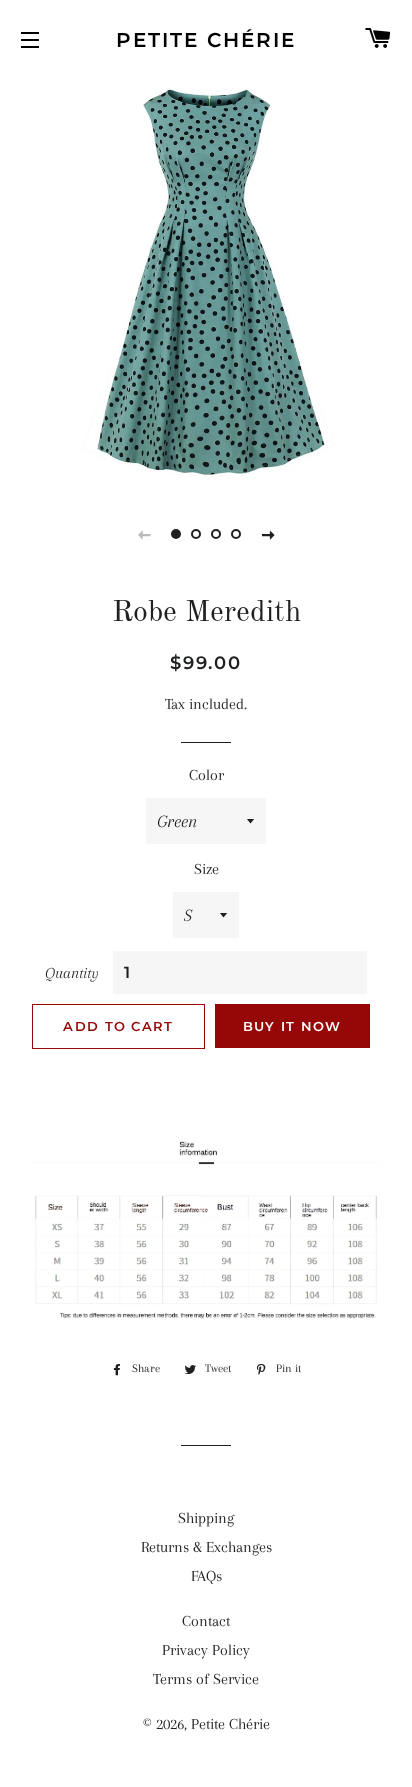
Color (206, 775)
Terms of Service (206, 1679)
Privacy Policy (206, 1650)
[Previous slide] (144, 534)
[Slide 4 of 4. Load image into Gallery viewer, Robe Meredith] (236, 534)
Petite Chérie (206, 40)
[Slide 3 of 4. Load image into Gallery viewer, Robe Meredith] (216, 534)
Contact (206, 1621)
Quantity (72, 973)
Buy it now (292, 1026)
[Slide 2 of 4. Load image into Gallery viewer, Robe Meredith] (196, 534)
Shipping (206, 1518)
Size (206, 869)
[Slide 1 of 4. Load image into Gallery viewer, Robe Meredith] (176, 534)
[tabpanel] (206, 281)
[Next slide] (268, 534)
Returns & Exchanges (206, 1547)
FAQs (206, 1576)
